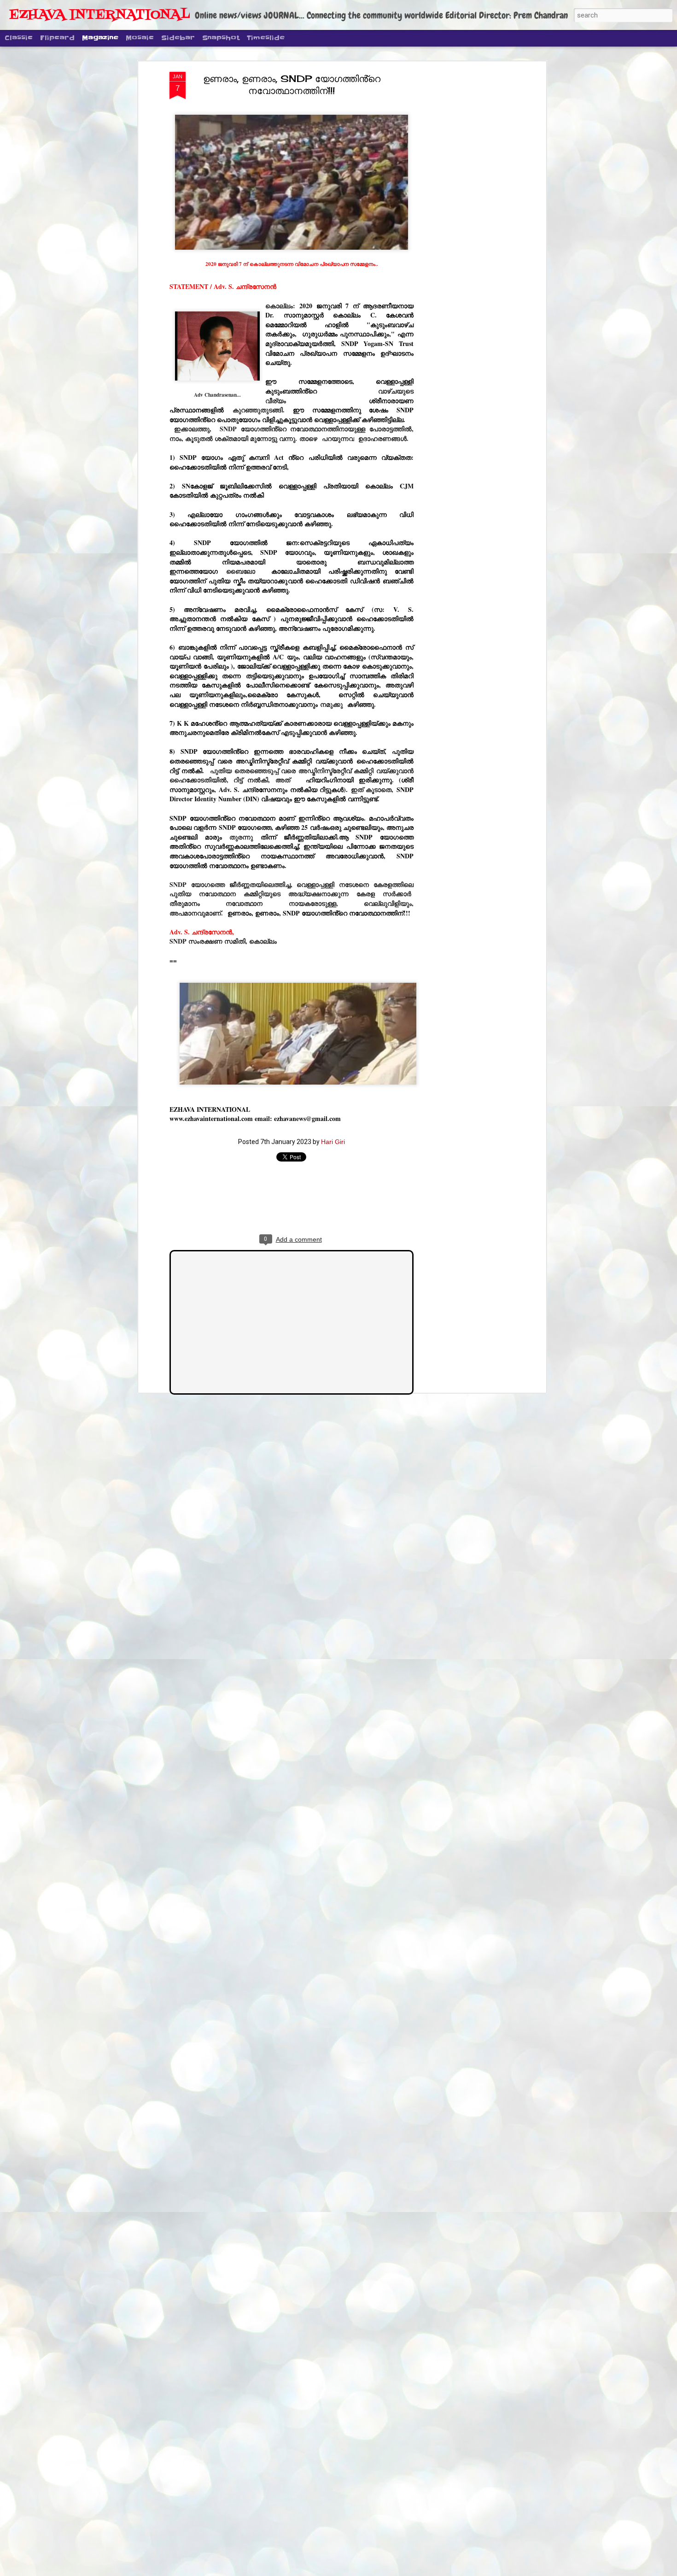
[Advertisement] (464, 217)
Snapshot (221, 38)
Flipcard (57, 38)
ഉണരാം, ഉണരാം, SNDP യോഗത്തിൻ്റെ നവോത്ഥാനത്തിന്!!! (292, 85)
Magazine (100, 38)
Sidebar (178, 38)
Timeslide (266, 38)
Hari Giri (333, 1142)
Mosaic (140, 38)
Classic (19, 38)
